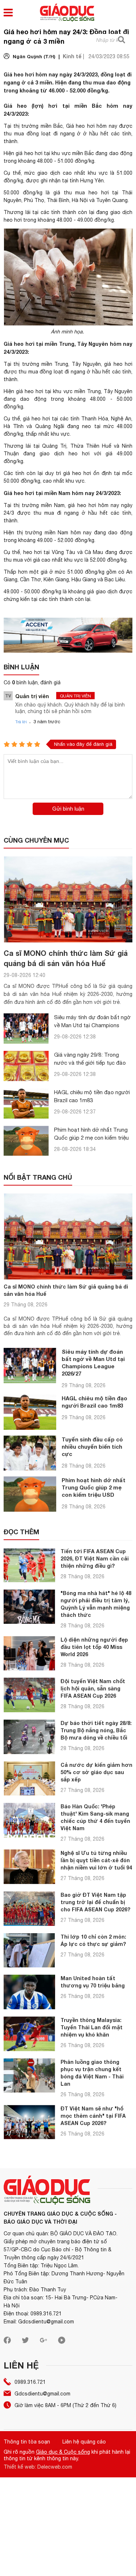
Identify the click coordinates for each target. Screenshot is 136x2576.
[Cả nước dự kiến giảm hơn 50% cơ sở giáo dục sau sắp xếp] (29, 1779)
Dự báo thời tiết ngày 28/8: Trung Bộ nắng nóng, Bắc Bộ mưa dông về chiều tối (96, 1730)
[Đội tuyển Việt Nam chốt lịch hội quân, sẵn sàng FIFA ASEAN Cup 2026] (29, 1695)
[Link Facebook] (7, 2342)
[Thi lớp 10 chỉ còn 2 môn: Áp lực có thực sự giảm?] (29, 1950)
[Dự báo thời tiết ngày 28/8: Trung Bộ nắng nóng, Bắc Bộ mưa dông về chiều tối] (29, 1737)
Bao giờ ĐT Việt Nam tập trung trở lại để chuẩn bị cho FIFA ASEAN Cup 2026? (95, 1902)
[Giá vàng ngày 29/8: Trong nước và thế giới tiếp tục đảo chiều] (26, 1066)
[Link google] (44, 2342)
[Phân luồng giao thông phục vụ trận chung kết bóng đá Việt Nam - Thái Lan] (29, 2076)
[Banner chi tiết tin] (68, 635)
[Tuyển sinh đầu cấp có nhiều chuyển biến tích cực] (30, 1453)
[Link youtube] (62, 2342)
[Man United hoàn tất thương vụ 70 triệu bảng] (29, 1992)
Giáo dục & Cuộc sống (63, 2452)
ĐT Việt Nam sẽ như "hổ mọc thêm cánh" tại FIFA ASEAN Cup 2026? (93, 2116)
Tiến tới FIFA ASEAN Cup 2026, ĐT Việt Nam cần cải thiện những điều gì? (95, 1558)
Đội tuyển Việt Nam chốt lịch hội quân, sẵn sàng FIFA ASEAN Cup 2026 (93, 1688)
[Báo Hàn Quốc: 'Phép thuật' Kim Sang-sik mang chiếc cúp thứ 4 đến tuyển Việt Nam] (29, 1820)
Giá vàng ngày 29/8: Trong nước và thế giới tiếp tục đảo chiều (90, 1063)
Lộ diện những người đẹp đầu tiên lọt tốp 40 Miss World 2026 (94, 1647)
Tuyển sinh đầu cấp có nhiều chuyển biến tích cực (92, 1447)
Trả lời (21, 722)
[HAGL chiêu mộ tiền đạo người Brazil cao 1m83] (26, 1103)
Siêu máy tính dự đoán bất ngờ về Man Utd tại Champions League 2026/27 (92, 1025)
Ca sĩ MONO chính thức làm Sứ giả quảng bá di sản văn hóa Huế (66, 1290)
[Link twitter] (25, 2342)
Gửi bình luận (68, 809)
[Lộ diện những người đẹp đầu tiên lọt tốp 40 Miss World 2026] (29, 1653)
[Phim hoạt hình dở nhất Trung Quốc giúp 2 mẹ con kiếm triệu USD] (26, 1141)
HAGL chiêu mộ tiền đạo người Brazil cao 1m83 (94, 1402)
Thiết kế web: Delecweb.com (38, 2467)
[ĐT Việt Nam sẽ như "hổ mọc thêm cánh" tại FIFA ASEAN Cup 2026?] (29, 2122)
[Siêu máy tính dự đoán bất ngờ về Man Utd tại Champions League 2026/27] (26, 1028)
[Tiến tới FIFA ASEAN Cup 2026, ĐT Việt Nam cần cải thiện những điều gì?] (29, 1565)
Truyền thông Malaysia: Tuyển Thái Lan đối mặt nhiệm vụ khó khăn (92, 2027)
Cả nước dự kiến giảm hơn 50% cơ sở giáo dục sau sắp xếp (96, 1772)
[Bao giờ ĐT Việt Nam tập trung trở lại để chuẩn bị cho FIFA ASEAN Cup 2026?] (29, 1909)
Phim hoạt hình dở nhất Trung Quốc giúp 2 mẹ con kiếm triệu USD (91, 1138)
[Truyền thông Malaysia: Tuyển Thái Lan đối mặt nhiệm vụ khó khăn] (29, 2034)
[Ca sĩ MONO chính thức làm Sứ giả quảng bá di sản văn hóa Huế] (68, 899)
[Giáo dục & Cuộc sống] (67, 13)
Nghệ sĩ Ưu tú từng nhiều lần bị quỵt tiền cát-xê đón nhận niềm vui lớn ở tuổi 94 (96, 1860)
